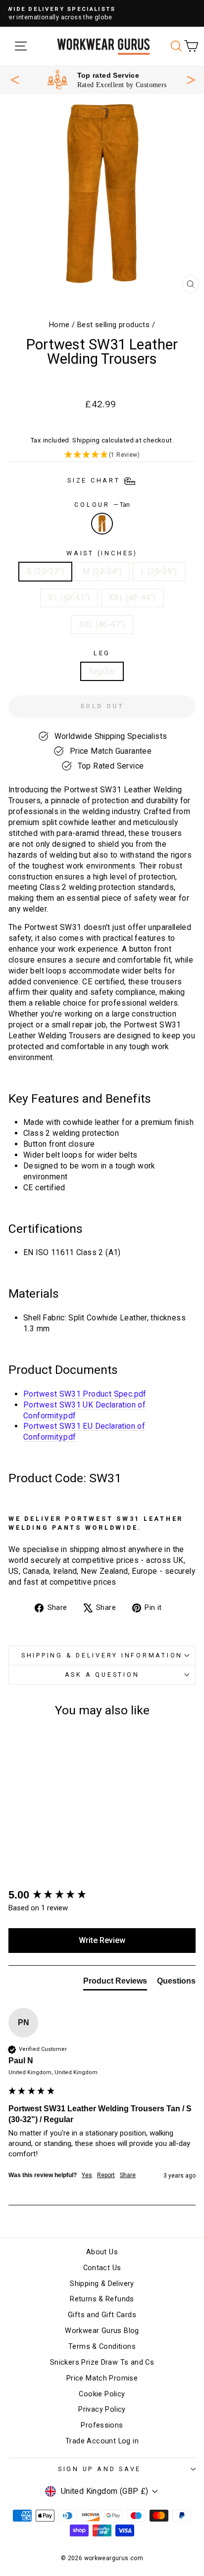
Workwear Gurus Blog (102, 2331)
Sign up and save (100, 2469)
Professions (102, 2425)
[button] (102, 455)
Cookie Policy (102, 2394)
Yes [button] (87, 2175)
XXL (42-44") (132, 598)
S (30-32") (45, 571)
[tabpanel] (107, 80)
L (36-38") (159, 571)
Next (191, 79)
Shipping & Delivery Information (102, 1655)
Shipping (86, 440)
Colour (102, 505)
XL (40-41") (69, 598)
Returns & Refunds (102, 2299)
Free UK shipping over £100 (122, 75)
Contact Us (102, 2268)
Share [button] (128, 2175)
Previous (15, 80)
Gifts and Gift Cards (102, 2315)
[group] (102, 1895)
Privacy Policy (102, 2409)
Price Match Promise (102, 2378)
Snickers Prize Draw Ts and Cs (102, 2362)
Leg (102, 653)
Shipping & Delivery (102, 2284)
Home (59, 325)
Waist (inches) (102, 553)
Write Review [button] (102, 1940)
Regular (102, 671)
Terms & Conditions (102, 2347)
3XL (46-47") (102, 624)
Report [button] (106, 2175)
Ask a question (102, 1675)
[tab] (115, 1983)
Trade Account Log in (102, 2441)
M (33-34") (102, 571)
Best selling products (113, 325)
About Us (102, 2252)
